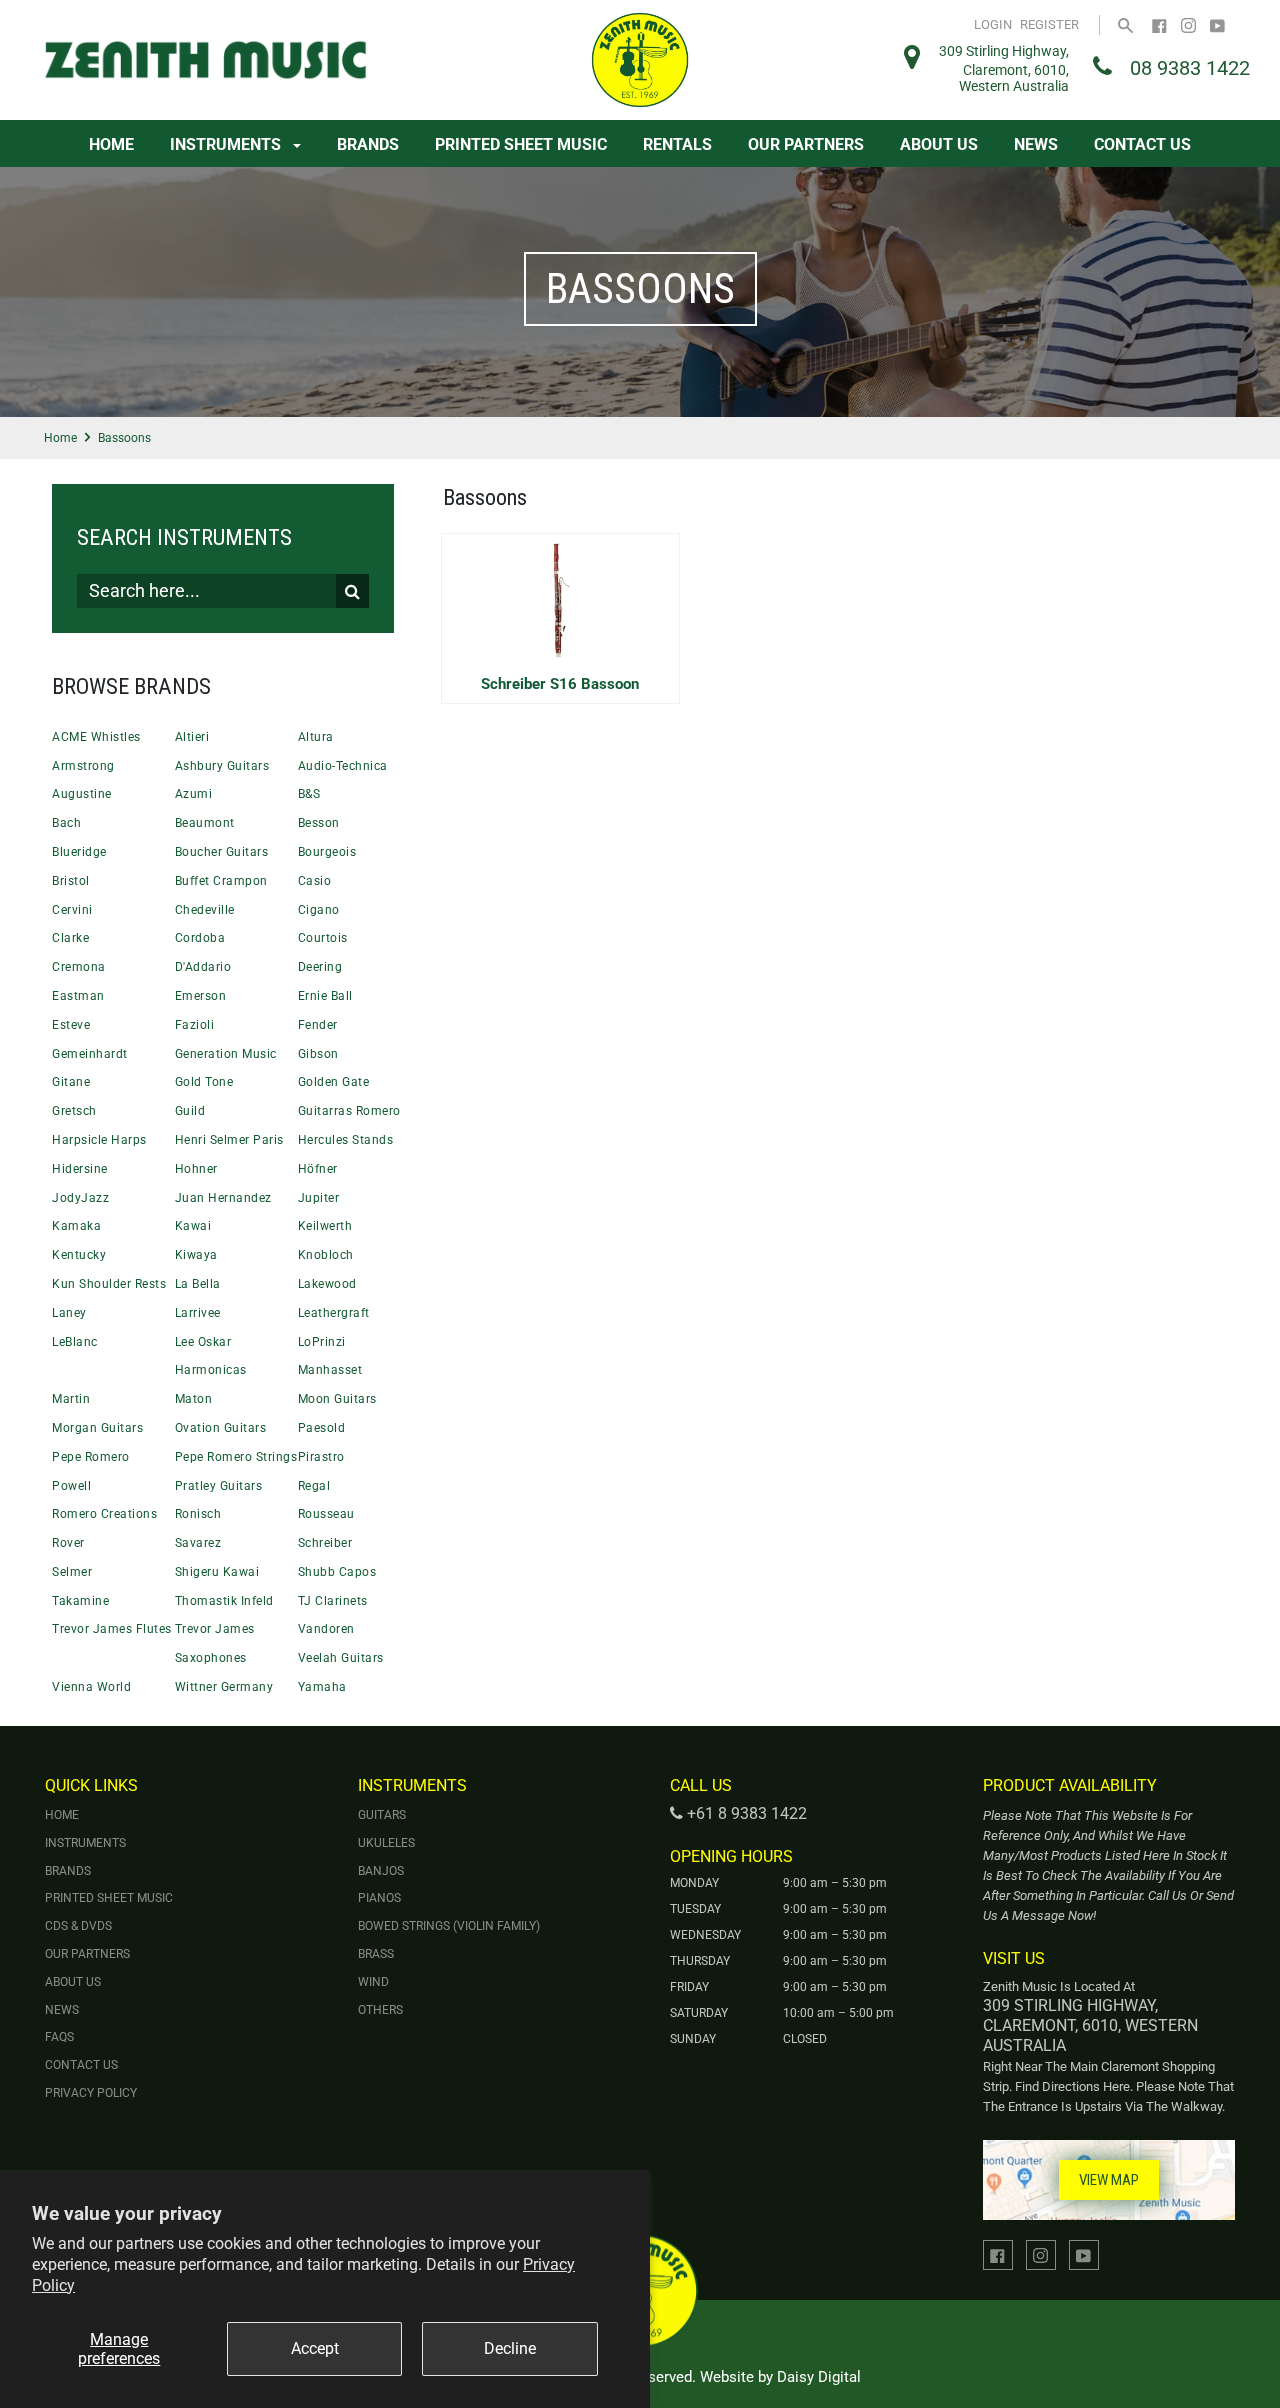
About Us (939, 144)
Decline (510, 2348)
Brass (376, 1954)
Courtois (323, 938)
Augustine (82, 794)
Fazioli (195, 1025)
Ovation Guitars (221, 1428)
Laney (69, 1313)
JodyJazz (80, 1198)
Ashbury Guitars (222, 766)
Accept (315, 2348)
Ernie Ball (325, 996)
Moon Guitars (337, 1399)
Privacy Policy (91, 2093)
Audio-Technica (343, 766)
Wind (373, 1982)
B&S (309, 794)
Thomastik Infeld (224, 1601)
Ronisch (198, 1514)
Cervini (72, 910)
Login (993, 24)
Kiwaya (196, 1255)
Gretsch (74, 1111)
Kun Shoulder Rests (109, 1284)
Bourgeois (327, 852)
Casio (315, 881)
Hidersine (80, 1169)
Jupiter (319, 1198)
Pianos (379, 1898)
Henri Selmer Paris (229, 1140)
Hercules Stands (346, 1140)
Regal (314, 1486)
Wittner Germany (224, 1687)
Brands (368, 144)
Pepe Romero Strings (236, 1457)
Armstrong (83, 766)
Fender (318, 1025)
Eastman (78, 996)
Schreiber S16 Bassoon (560, 684)
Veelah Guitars (341, 1658)
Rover (68, 1543)
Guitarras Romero (349, 1111)
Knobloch (326, 1255)
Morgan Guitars (97, 1428)
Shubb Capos (337, 1572)
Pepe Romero (91, 1457)
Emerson (201, 996)
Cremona (79, 967)
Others (380, 2010)
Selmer (72, 1572)
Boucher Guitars (222, 852)
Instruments (227, 144)
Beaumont (205, 823)
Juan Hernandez (223, 1198)
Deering (320, 967)
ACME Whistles (96, 737)
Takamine (80, 1601)
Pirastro (321, 1457)
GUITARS (382, 1815)
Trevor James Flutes (112, 1629)
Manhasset (330, 1370)
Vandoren (326, 1629)
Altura (316, 737)
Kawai (193, 1226)
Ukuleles (386, 1843)
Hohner (196, 1169)
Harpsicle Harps (99, 1140)
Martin (71, 1399)
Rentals (677, 144)
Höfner (318, 1169)
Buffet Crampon (221, 881)
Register (1049, 24)
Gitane (71, 1082)
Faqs (59, 2037)
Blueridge (79, 852)
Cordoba (200, 938)
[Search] (1125, 24)
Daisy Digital (819, 2377)
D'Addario (203, 967)
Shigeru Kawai (217, 1572)
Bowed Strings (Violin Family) (449, 1926)
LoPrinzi (322, 1342)
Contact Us (1142, 144)
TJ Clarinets (333, 1601)
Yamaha (322, 1687)
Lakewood (327, 1284)
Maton (194, 1399)
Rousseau (326, 1514)
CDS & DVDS (78, 1926)
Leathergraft (334, 1313)
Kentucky (79, 1255)
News (1036, 144)
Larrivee (198, 1313)
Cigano (319, 910)
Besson (319, 823)
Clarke (70, 938)
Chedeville (205, 910)
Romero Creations (104, 1514)
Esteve (71, 1025)
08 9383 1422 (1190, 68)
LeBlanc (75, 1342)
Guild (190, 1111)
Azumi (194, 794)
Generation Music (226, 1054)
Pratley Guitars (219, 1486)
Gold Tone (204, 1082)
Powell (71, 1486)
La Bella (198, 1284)
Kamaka (76, 1226)
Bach (66, 823)
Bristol (71, 881)
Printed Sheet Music (521, 144)
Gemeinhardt (90, 1054)
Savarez (198, 1543)
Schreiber (325, 1543)
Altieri (192, 737)
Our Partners (806, 144)
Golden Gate (334, 1082)
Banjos (381, 1871)
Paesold (322, 1428)
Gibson (318, 1054)
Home (111, 144)
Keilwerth (325, 1226)
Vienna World (91, 1687)
